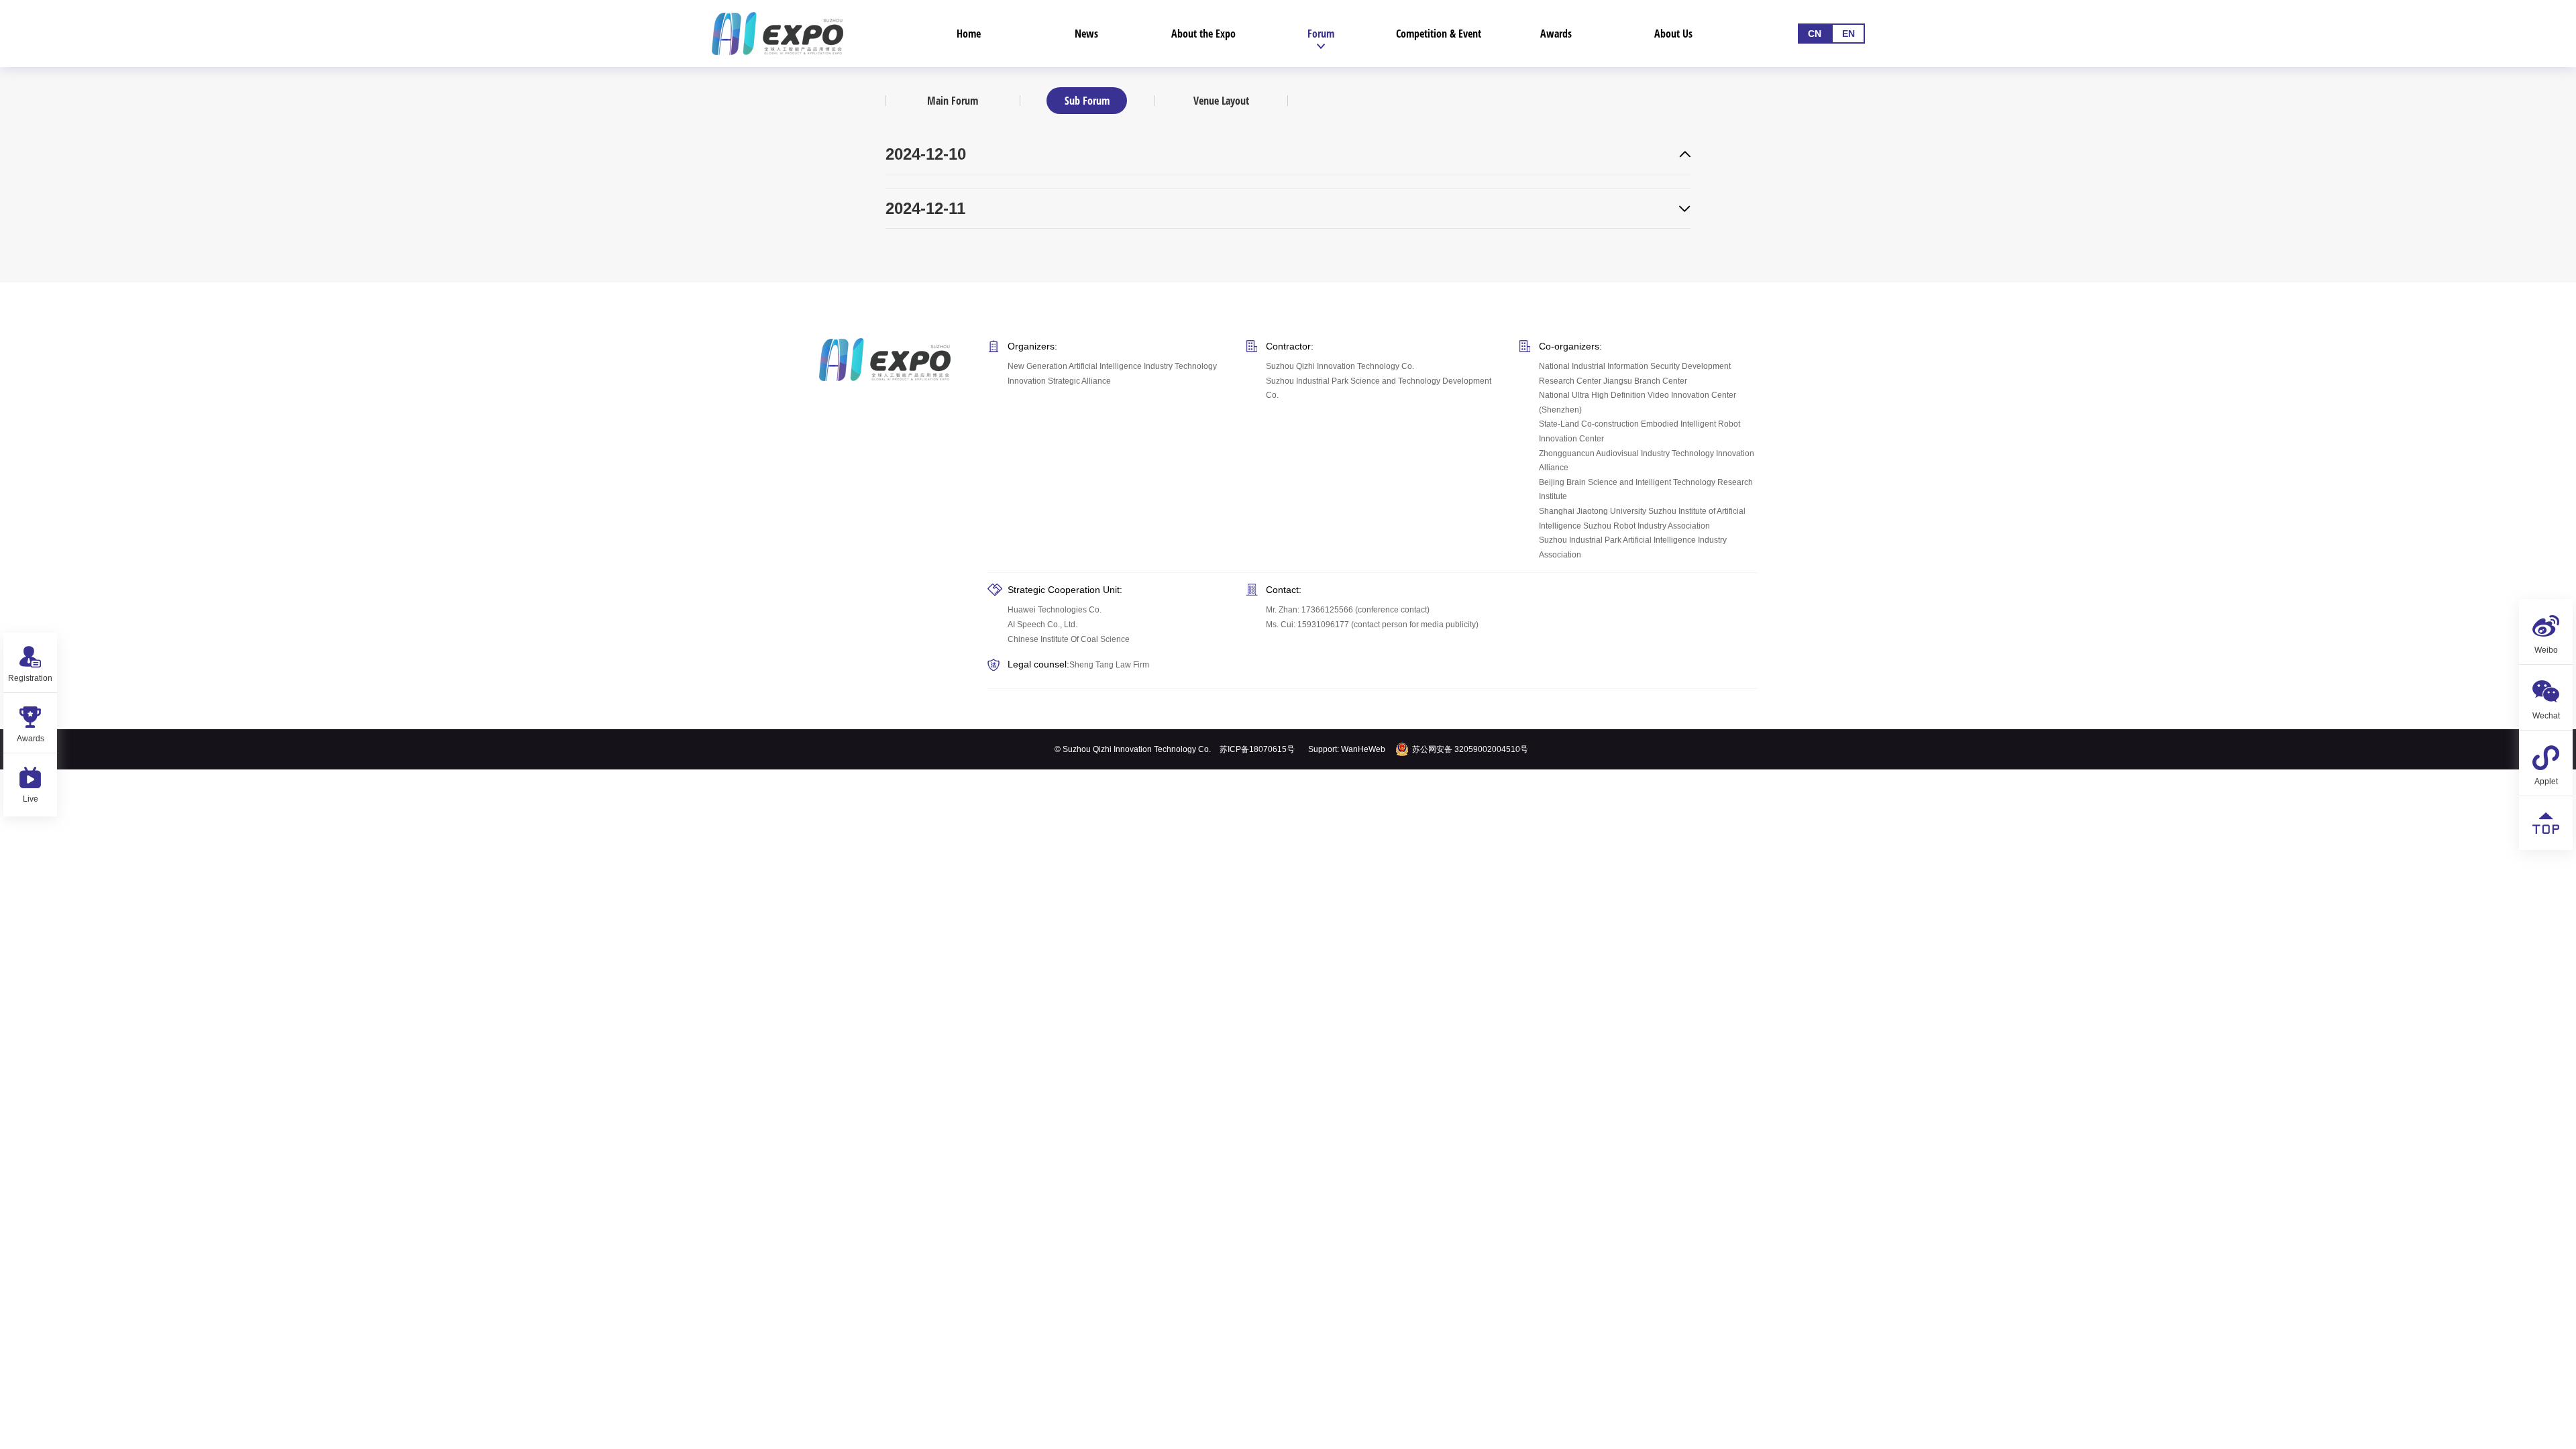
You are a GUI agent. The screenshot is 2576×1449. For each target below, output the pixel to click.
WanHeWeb (1363, 749)
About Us (1673, 34)
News (1086, 34)
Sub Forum (1087, 101)
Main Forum (953, 101)
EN (1848, 34)
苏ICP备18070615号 (1257, 749)
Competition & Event (1439, 34)
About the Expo (1203, 34)
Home (969, 34)
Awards (1556, 34)
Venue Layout (1221, 101)
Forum (1321, 34)
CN (1815, 34)
